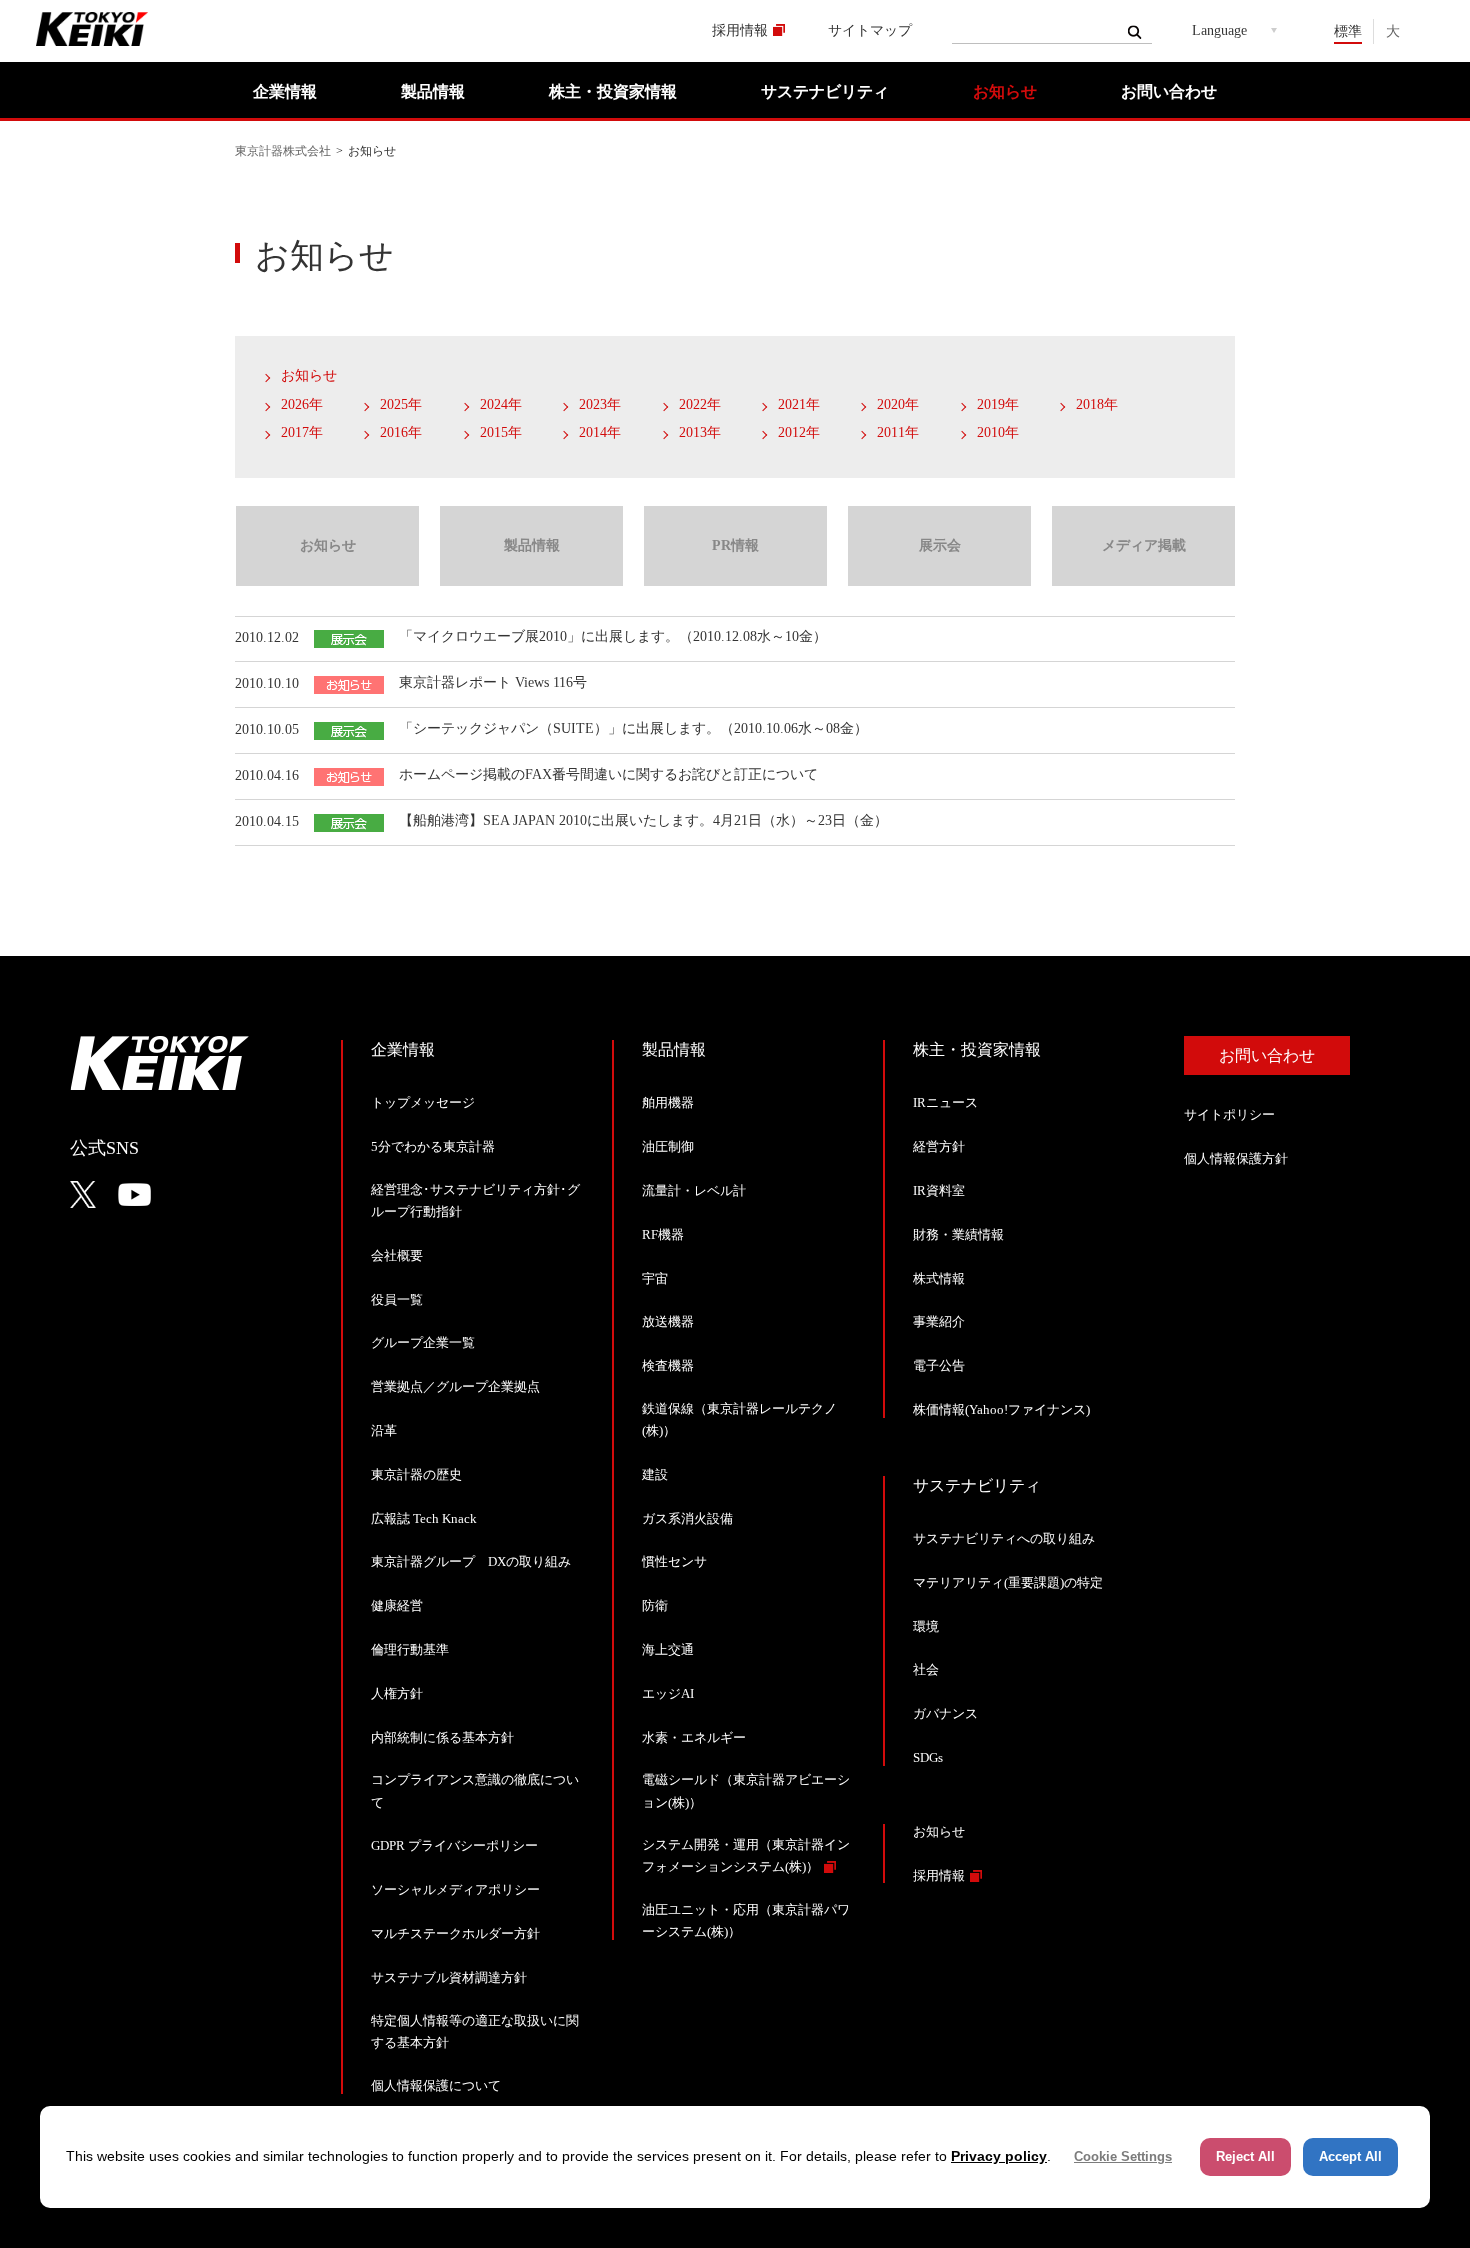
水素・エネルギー (694, 1737)
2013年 (700, 432)
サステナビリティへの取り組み (1004, 1538)
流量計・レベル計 (694, 1190)
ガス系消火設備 (687, 1518)
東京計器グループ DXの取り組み (471, 1561)
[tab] (327, 546)
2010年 (998, 432)
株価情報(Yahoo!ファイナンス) (1001, 1409)
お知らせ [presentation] (328, 545)
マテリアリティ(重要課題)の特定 (1008, 1582)
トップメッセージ (423, 1102)
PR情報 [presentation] (735, 545)
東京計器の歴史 (416, 1474)
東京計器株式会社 (283, 151)
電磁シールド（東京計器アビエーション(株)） (746, 1790)
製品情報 (433, 91)
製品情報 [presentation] (532, 545)
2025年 (401, 404)
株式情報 (939, 1278)
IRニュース (945, 1102)
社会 (926, 1669)
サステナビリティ (825, 91)
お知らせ (1005, 91)
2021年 (799, 404)
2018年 (1097, 404)
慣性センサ (674, 1561)
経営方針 (939, 1146)
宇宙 (655, 1278)
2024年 (501, 404)
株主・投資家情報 (613, 91)
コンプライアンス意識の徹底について (475, 1790)
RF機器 (663, 1234)
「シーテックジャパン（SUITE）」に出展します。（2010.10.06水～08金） (633, 728)
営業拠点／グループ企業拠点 (455, 1386)
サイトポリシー (1229, 1114)
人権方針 (397, 1693)
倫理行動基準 (410, 1649)
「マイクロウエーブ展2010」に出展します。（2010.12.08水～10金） (613, 636)
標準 (1348, 31)
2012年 (799, 432)
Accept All (1350, 2156)
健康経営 (397, 1605)
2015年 (501, 432)
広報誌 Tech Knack (424, 1518)
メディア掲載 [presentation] (1144, 545)
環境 (926, 1626)
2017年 (302, 432)
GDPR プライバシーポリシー (454, 1845)
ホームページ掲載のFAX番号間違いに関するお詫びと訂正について (608, 774)
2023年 (600, 404)
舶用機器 (668, 1102)
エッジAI (668, 1693)
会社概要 (397, 1255)
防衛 (655, 1605)
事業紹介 (939, 1321)
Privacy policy (999, 2156)
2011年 (898, 432)
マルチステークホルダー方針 (455, 1933)
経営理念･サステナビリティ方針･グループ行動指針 (475, 1200)
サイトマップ (870, 30)
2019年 (998, 404)
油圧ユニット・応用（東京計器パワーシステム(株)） (746, 1920)
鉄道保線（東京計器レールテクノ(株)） (739, 1419)
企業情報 (285, 91)
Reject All (1245, 2156)
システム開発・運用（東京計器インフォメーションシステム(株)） (746, 1855)
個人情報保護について (436, 2085)
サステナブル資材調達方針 (449, 1977)
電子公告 (939, 1365)
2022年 (700, 404)
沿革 (384, 1430)
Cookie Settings (1123, 2156)
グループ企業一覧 (423, 1342)
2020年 (898, 404)
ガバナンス (945, 1713)
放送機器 (668, 1321)
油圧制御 (668, 1146)
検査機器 (668, 1365)
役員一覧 (397, 1299)
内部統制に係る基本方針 (442, 1737)
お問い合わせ (1169, 91)
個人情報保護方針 (1236, 1158)
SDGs (928, 1757)
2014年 (600, 432)
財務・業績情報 (958, 1234)
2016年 (401, 432)
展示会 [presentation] (940, 545)
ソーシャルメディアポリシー (455, 1889)
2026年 (302, 404)
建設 (655, 1474)
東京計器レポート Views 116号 (493, 682)
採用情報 (740, 30)
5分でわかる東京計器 (433, 1146)
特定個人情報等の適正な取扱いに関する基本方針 (475, 2031)
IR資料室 (939, 1190)
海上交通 (668, 1649)
